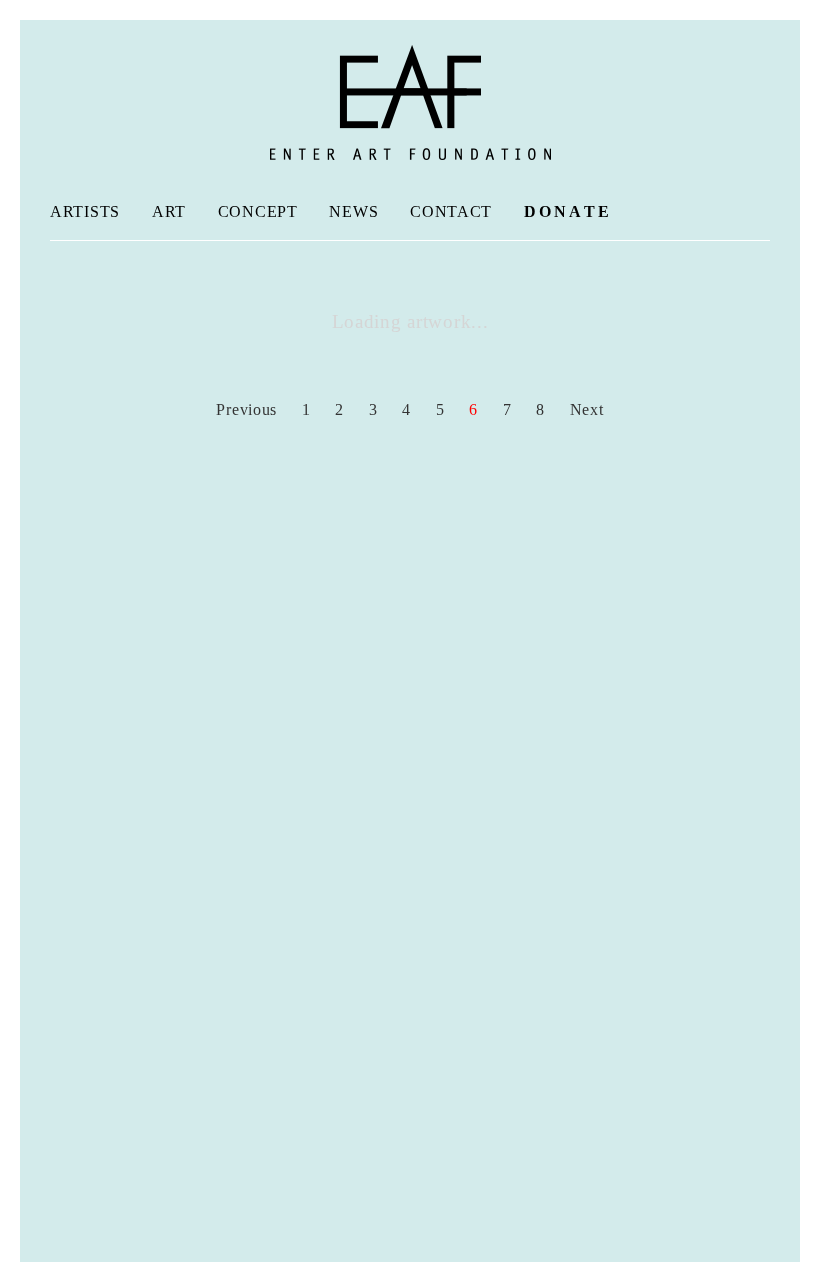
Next (589, 409)
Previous (244, 409)
